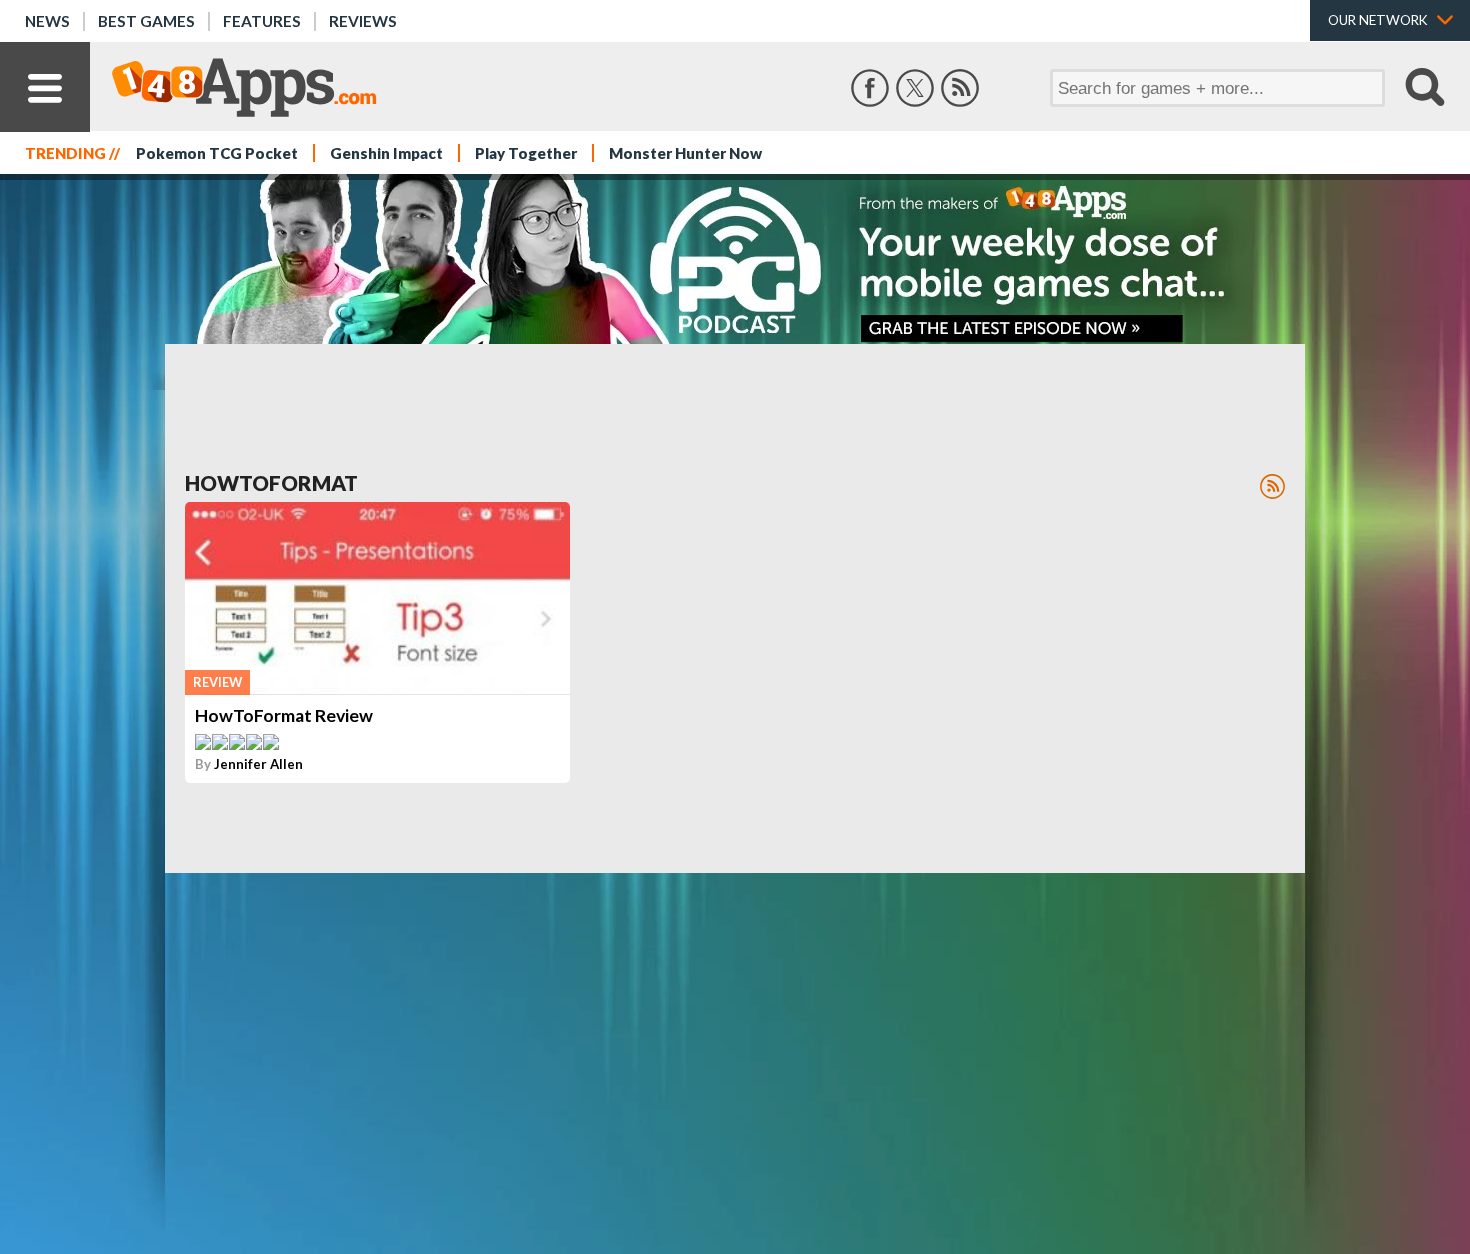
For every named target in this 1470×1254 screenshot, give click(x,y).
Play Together (526, 153)
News (47, 21)
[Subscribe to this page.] (1272, 486)
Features (262, 21)
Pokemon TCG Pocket (217, 153)
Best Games (146, 21)
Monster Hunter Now (685, 153)
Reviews (363, 21)
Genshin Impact (386, 153)
